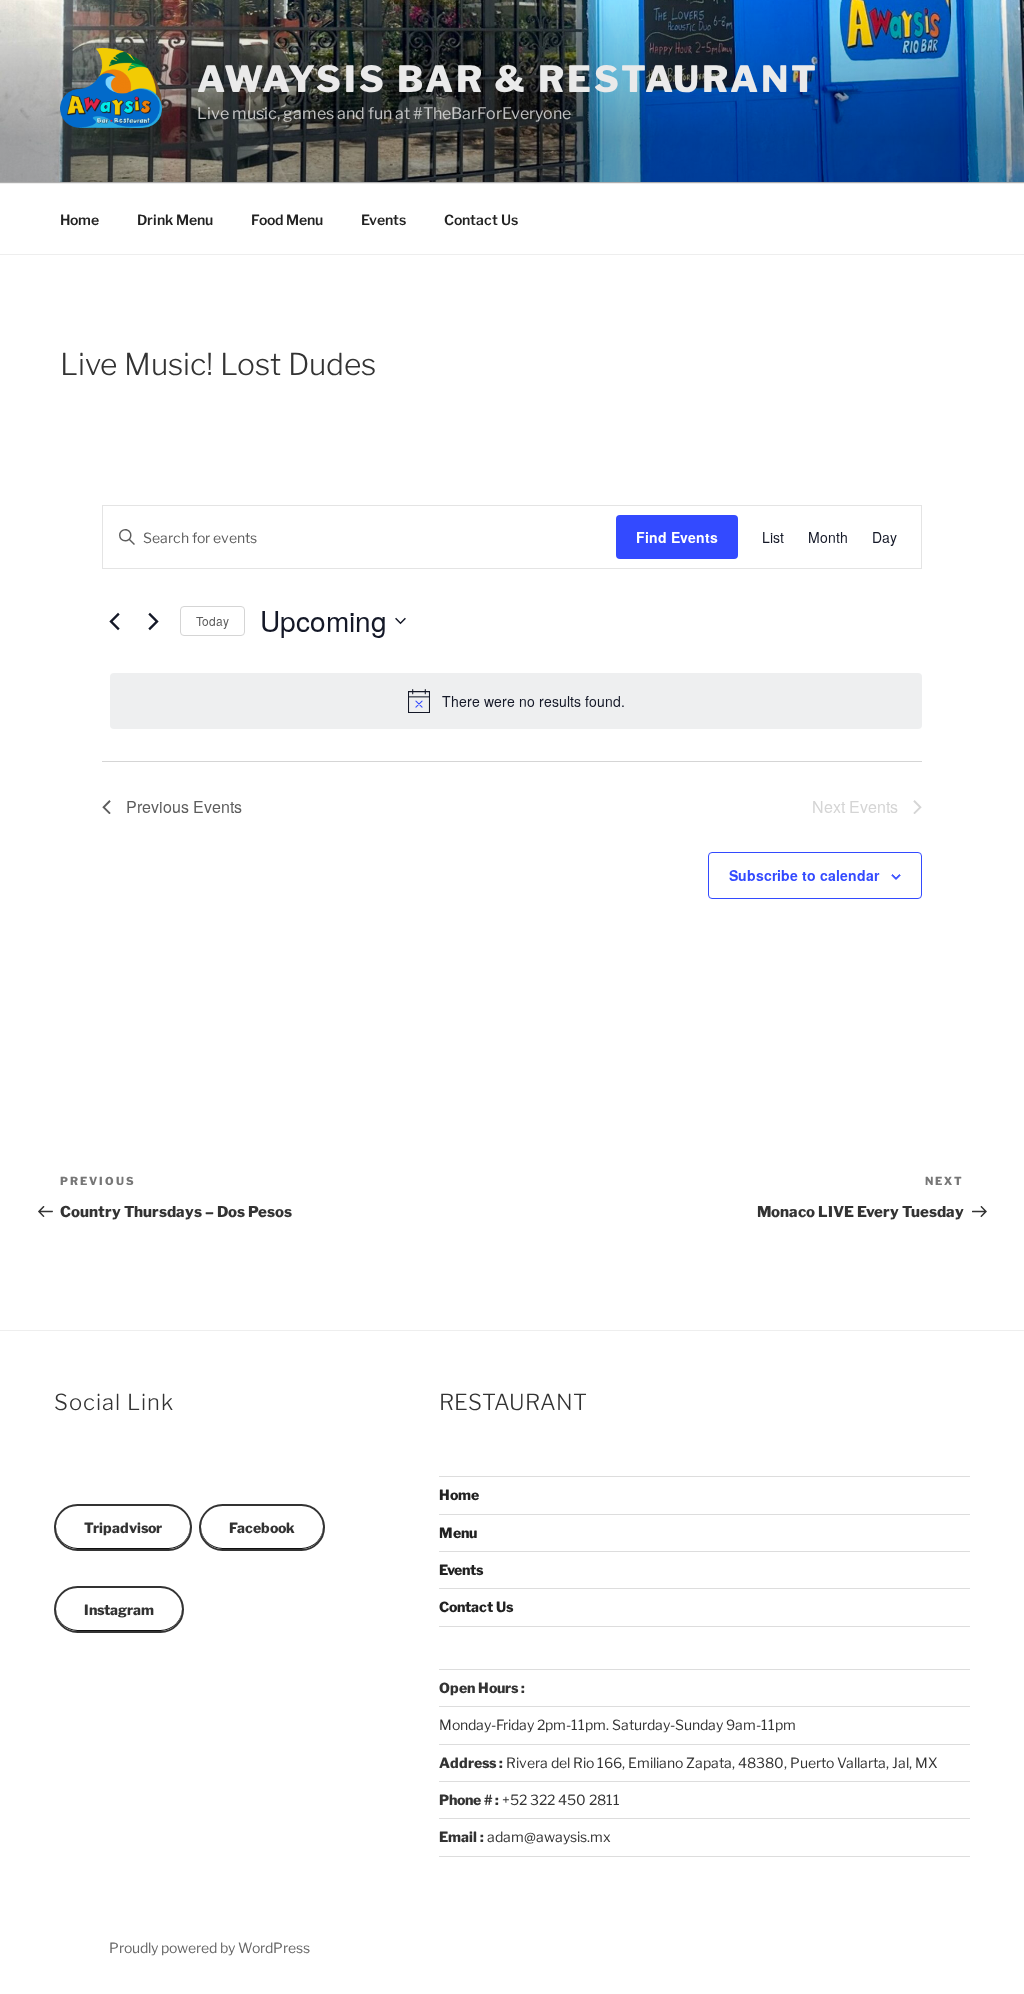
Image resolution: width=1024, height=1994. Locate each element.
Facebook (262, 1527)
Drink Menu (175, 219)
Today (212, 620)
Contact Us (481, 219)
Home (79, 219)
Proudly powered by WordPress (209, 1947)
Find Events (677, 537)
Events (383, 219)
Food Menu (287, 219)
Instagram (119, 1609)
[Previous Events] (114, 621)
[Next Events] (153, 621)
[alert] (516, 701)
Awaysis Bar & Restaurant (508, 79)
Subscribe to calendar (804, 875)
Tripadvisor (123, 1527)
